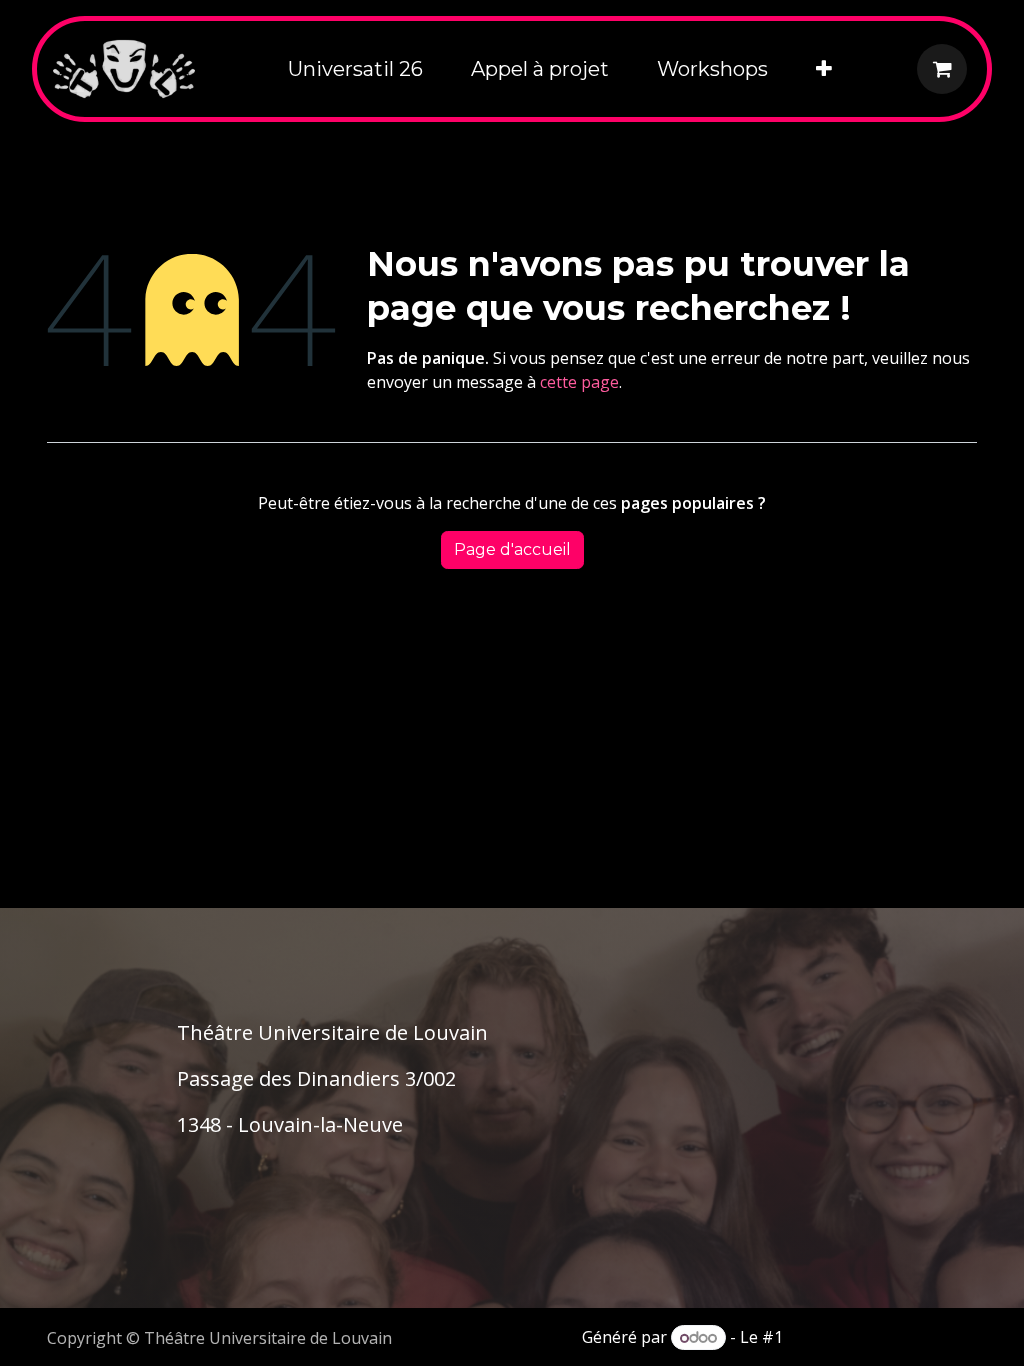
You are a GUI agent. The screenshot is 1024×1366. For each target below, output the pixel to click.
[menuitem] (355, 69)
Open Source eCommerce (882, 1337)
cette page (579, 382)
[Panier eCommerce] (942, 69)
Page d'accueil (512, 549)
